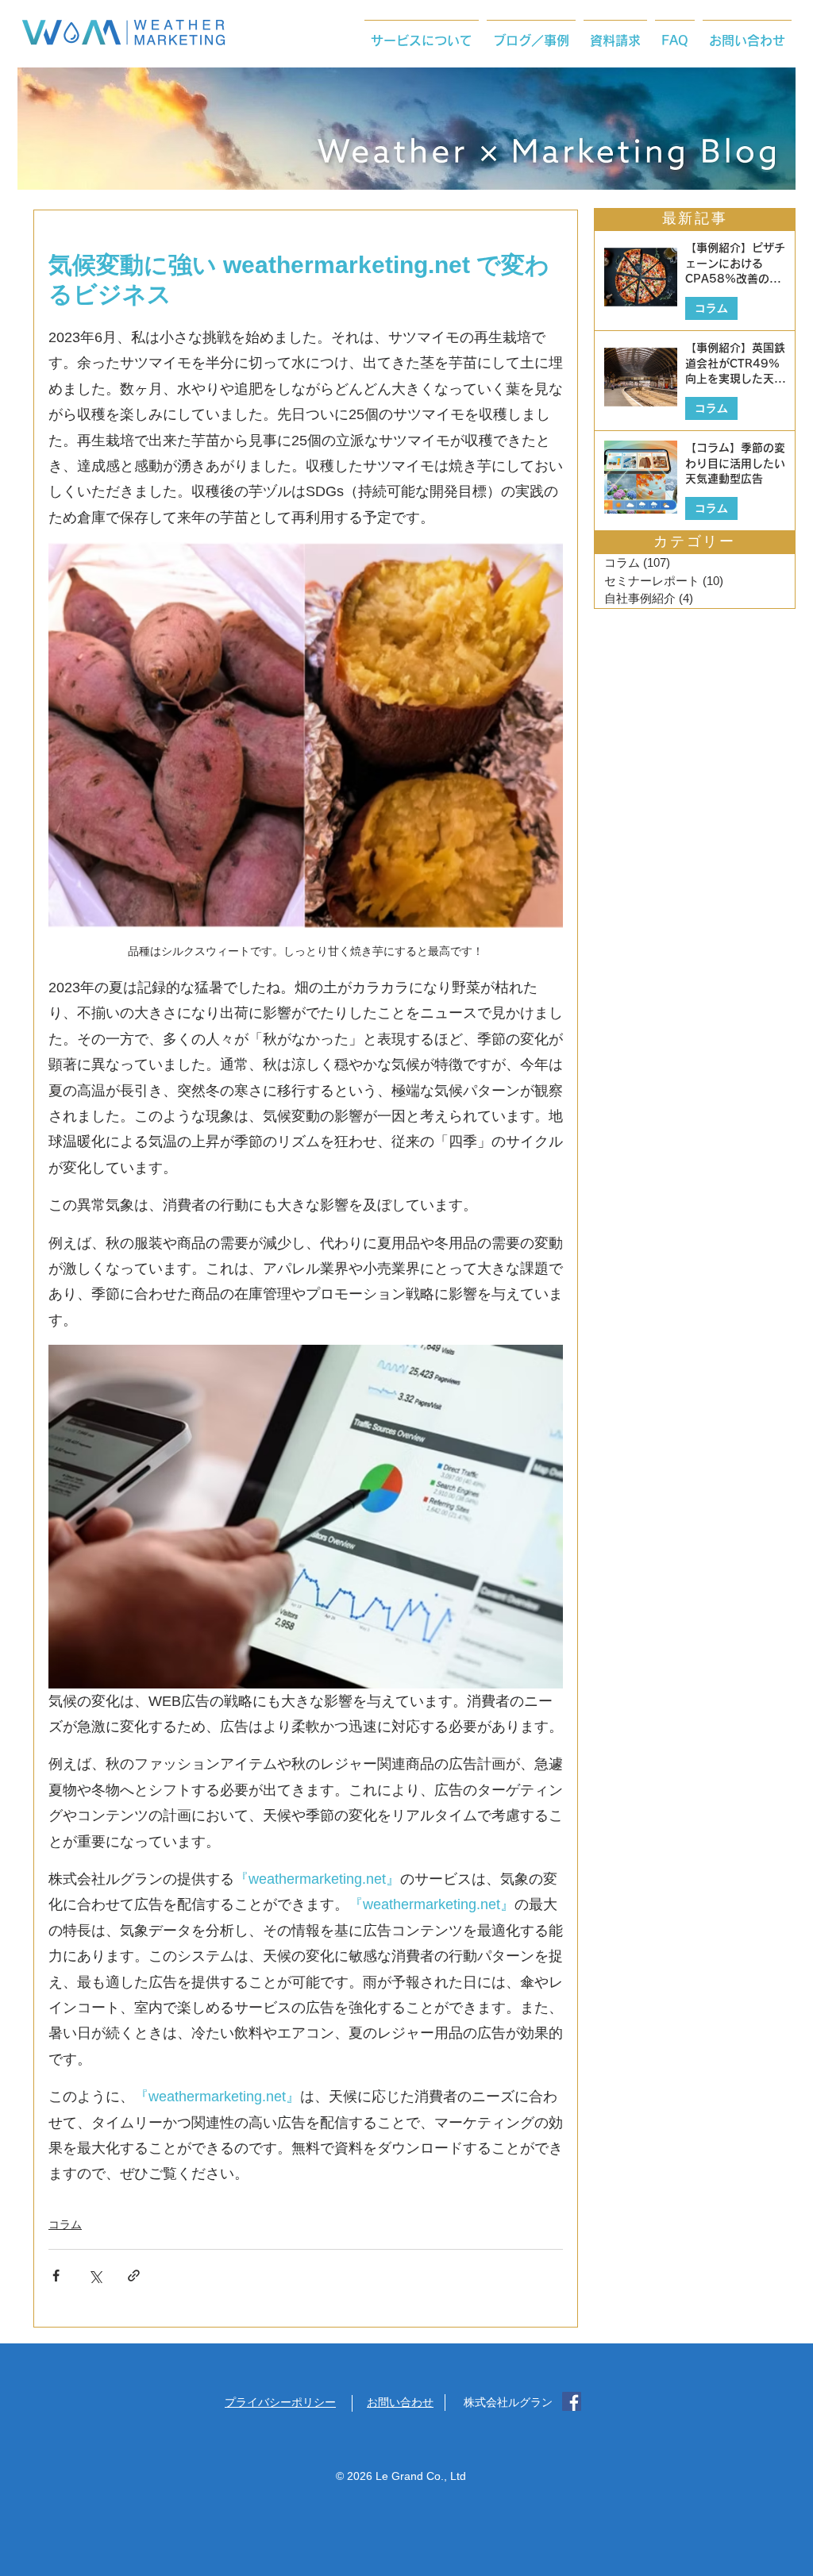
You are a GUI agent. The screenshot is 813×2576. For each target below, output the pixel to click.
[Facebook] (572, 2401)
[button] (422, 33)
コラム (65, 2224)
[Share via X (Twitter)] (95, 2276)
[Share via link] (134, 2276)
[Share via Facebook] (56, 2276)
